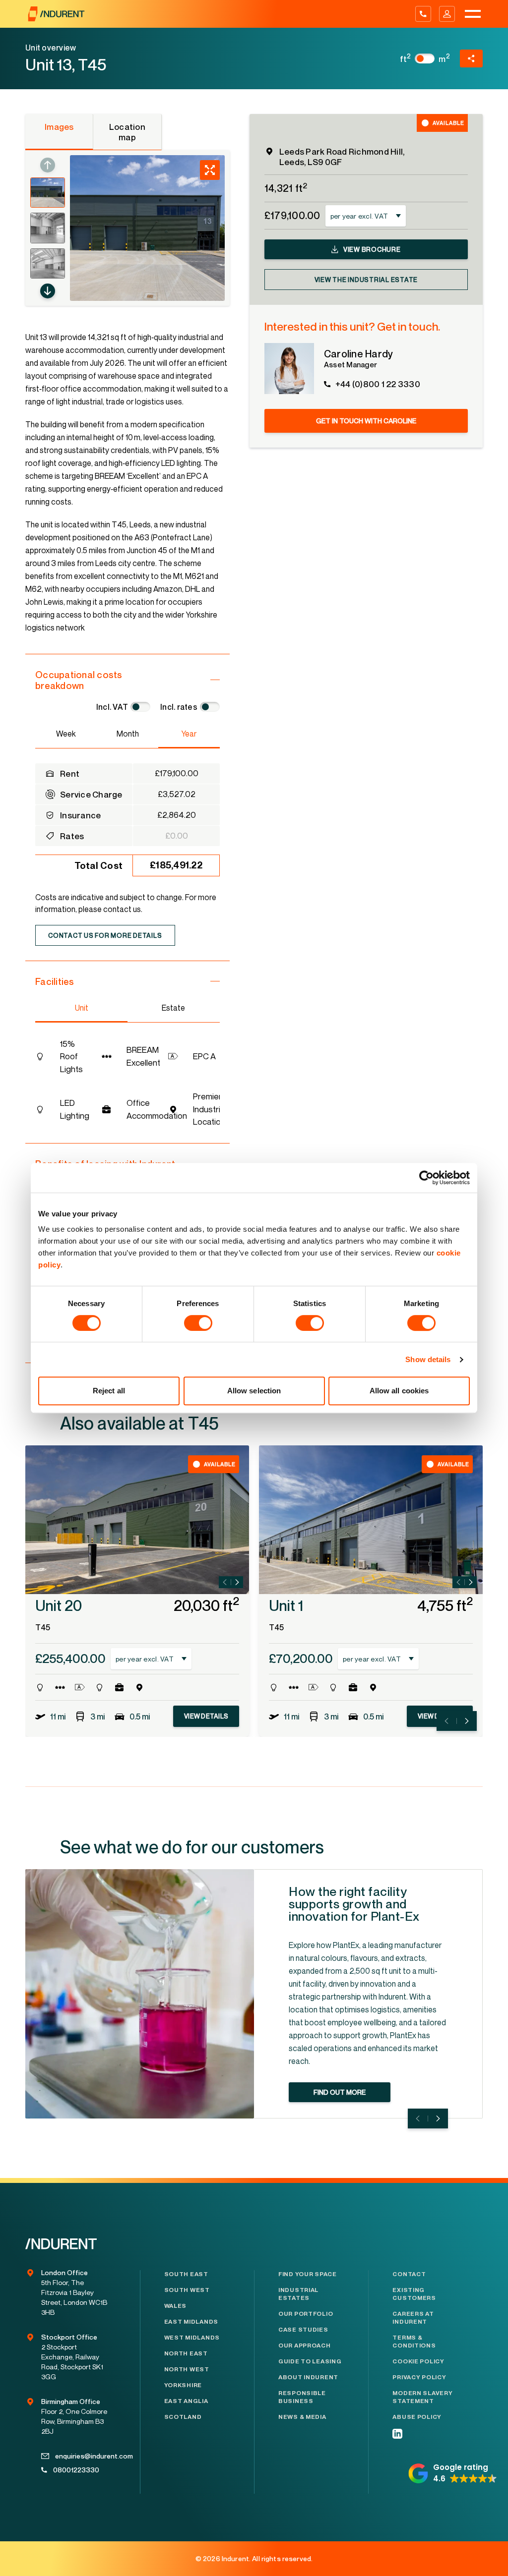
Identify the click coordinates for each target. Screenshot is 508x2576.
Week (66, 734)
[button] (48, 291)
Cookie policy (418, 2361)
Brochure (372, 249)
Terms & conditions (414, 2342)
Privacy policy (419, 2377)
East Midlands (191, 2322)
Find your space (308, 2274)
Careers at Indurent (413, 2318)
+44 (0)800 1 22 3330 (378, 384)
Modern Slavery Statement (422, 2397)
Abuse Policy (417, 2417)
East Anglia (186, 2401)
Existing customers (414, 2294)
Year (189, 734)
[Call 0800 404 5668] (423, 14)
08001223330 (76, 2470)
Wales (176, 2306)
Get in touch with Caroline (366, 421)
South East (186, 2274)
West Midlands (192, 2338)
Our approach (305, 2346)
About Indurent (308, 2377)
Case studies (303, 2330)
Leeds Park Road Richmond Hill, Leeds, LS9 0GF (342, 157)
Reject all (109, 1391)
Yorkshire (183, 2385)
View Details (206, 1716)
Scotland (183, 2417)
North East (186, 2353)
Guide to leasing (310, 2361)
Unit (82, 1008)
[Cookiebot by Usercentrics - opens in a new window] (426, 1178)
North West (187, 2369)
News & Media (302, 2417)
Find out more (340, 2092)
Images (59, 127)
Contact (409, 2274)
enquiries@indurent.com (81, 2456)
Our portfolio (306, 2314)
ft (406, 59)
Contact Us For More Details (105, 935)
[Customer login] (447, 14)
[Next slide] (237, 1582)
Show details (428, 1359)
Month (128, 734)
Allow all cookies (399, 1391)
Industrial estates (298, 2294)
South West (187, 2290)
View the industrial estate (366, 280)
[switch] (198, 1323)
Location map (127, 132)
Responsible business (302, 2397)
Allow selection (254, 1391)
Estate (173, 1008)
